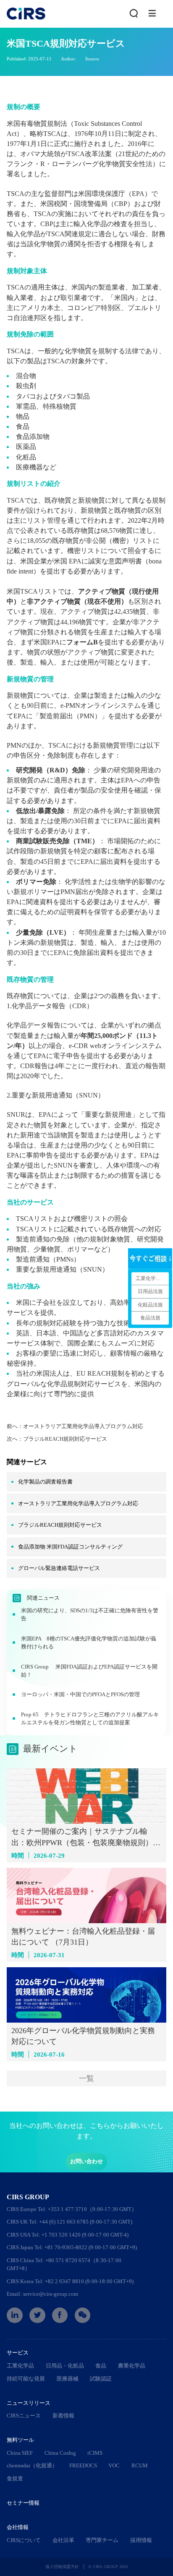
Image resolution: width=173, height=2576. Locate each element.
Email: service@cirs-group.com (42, 2294)
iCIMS (95, 2453)
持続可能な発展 (26, 2379)
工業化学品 (20, 2366)
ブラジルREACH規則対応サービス (65, 1439)
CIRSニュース (24, 2416)
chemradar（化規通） (32, 2465)
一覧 (86, 2078)
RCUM (140, 2465)
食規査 (15, 2478)
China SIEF (20, 2453)
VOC (114, 2465)
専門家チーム (102, 2540)
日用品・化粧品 (65, 2366)
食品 (101, 2366)
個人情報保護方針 (62, 2567)
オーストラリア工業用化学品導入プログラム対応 (83, 1426)
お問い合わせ (86, 2161)
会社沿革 (63, 2540)
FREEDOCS (83, 2465)
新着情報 (63, 2416)
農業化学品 (132, 2366)
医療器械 (68, 2379)
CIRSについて (24, 2540)
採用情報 (141, 2540)
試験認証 (101, 2379)
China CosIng (60, 2453)
